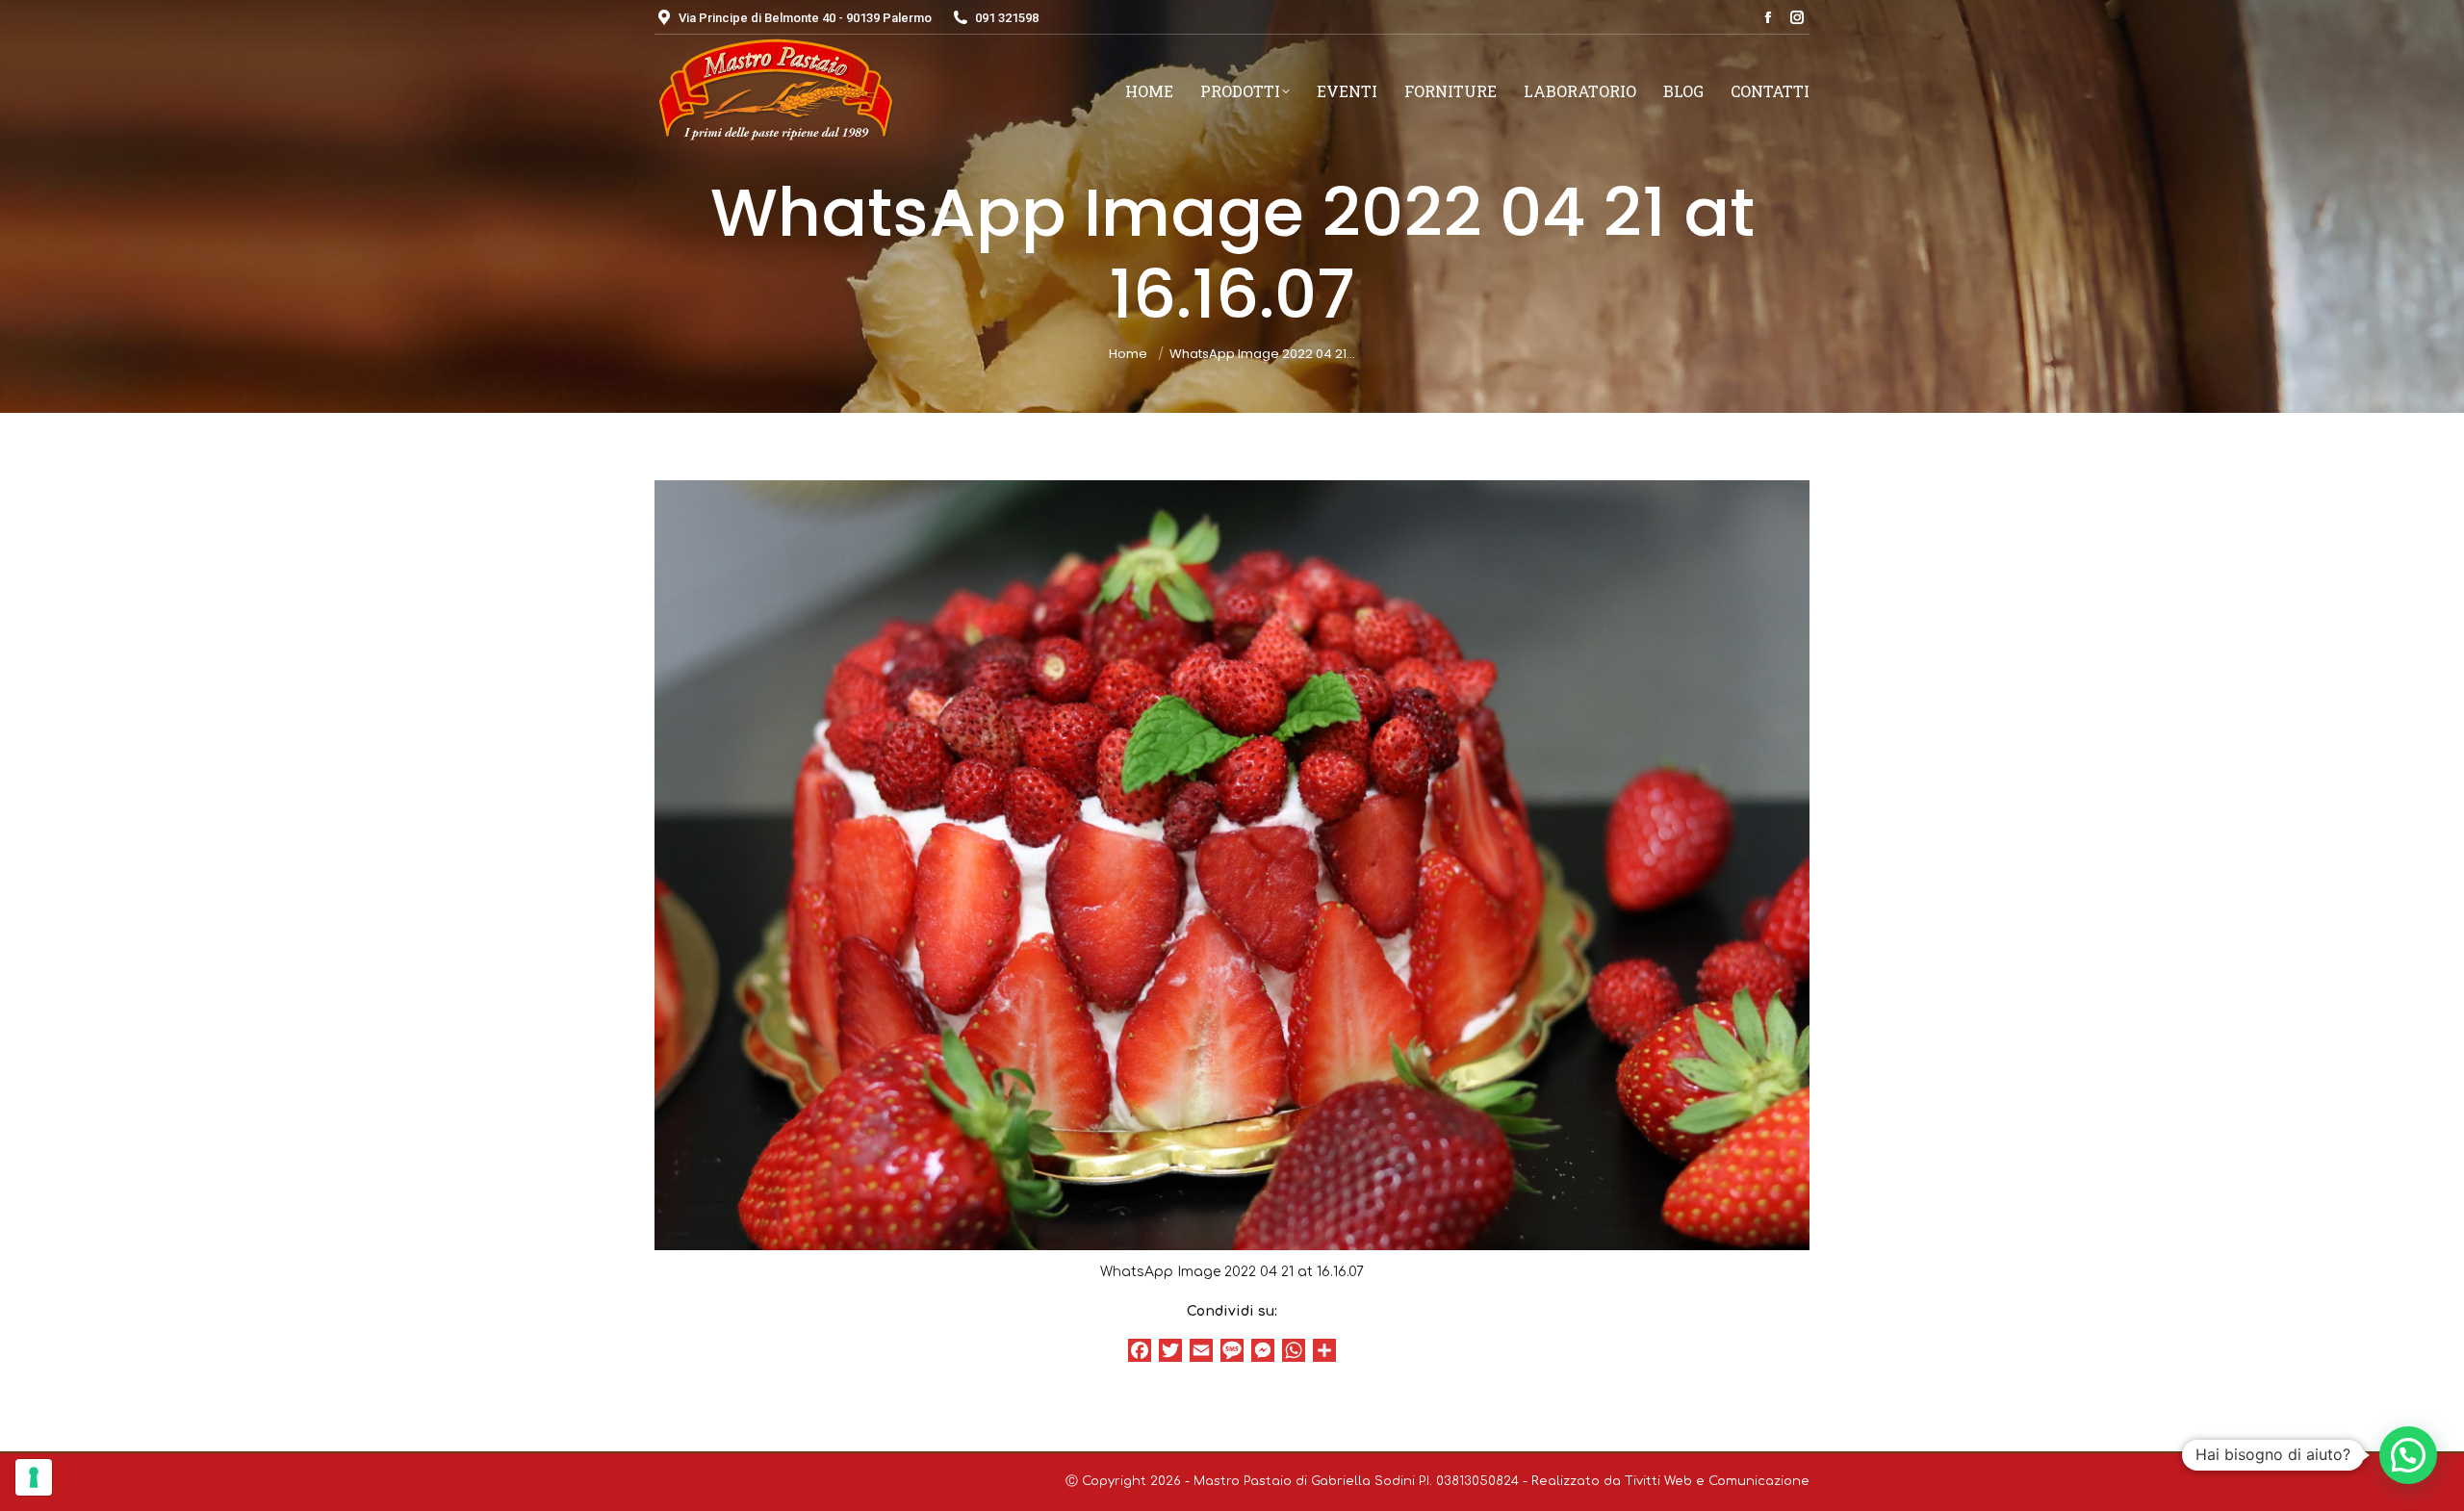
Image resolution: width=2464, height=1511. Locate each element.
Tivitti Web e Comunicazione (1717, 1481)
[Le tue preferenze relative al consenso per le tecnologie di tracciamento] (34, 1477)
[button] (2408, 1455)
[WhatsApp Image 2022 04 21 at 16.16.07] (1232, 865)
